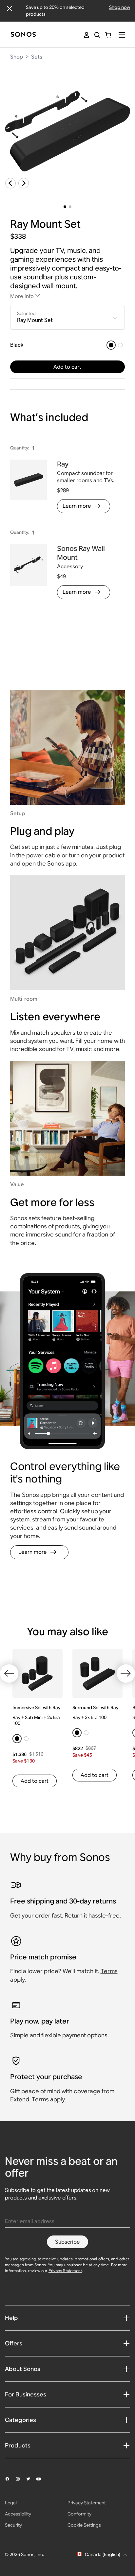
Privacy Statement (65, 2271)
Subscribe (67, 2242)
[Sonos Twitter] (31, 2479)
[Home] (23, 35)
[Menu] (122, 35)
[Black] (111, 345)
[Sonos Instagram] (21, 2479)
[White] (120, 345)
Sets (37, 57)
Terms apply (48, 2099)
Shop (17, 57)
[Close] (10, 9)
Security (13, 2525)
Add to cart (67, 367)
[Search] (97, 35)
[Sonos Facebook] (10, 2479)
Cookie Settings (84, 2525)
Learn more (77, 506)
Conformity (79, 2514)
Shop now (120, 7)
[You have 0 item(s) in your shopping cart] (108, 35)
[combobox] (68, 317)
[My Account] (87, 35)
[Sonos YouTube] (42, 2479)
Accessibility (18, 2514)
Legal (11, 2503)
